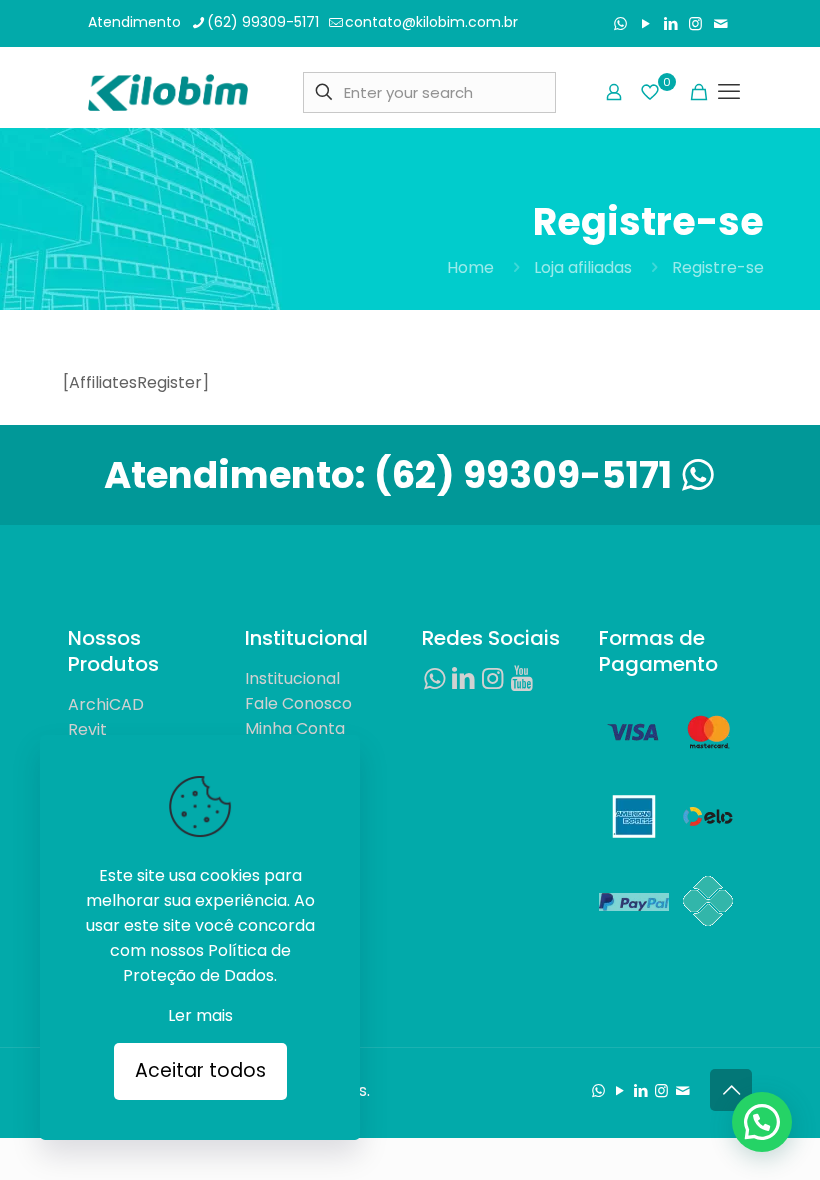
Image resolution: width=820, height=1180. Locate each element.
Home (470, 267)
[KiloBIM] (168, 92)
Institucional (292, 678)
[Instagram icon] (695, 23)
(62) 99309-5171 (263, 22)
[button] (762, 1122)
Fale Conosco (298, 703)
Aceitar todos (200, 1070)
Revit (87, 729)
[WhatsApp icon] (620, 23)
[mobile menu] (729, 92)
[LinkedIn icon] (670, 23)
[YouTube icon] (645, 23)
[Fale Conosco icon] (720, 23)
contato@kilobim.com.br (431, 22)
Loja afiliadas (583, 267)
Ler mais (200, 1015)
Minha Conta (295, 728)
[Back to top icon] (731, 1090)
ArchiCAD (106, 704)
